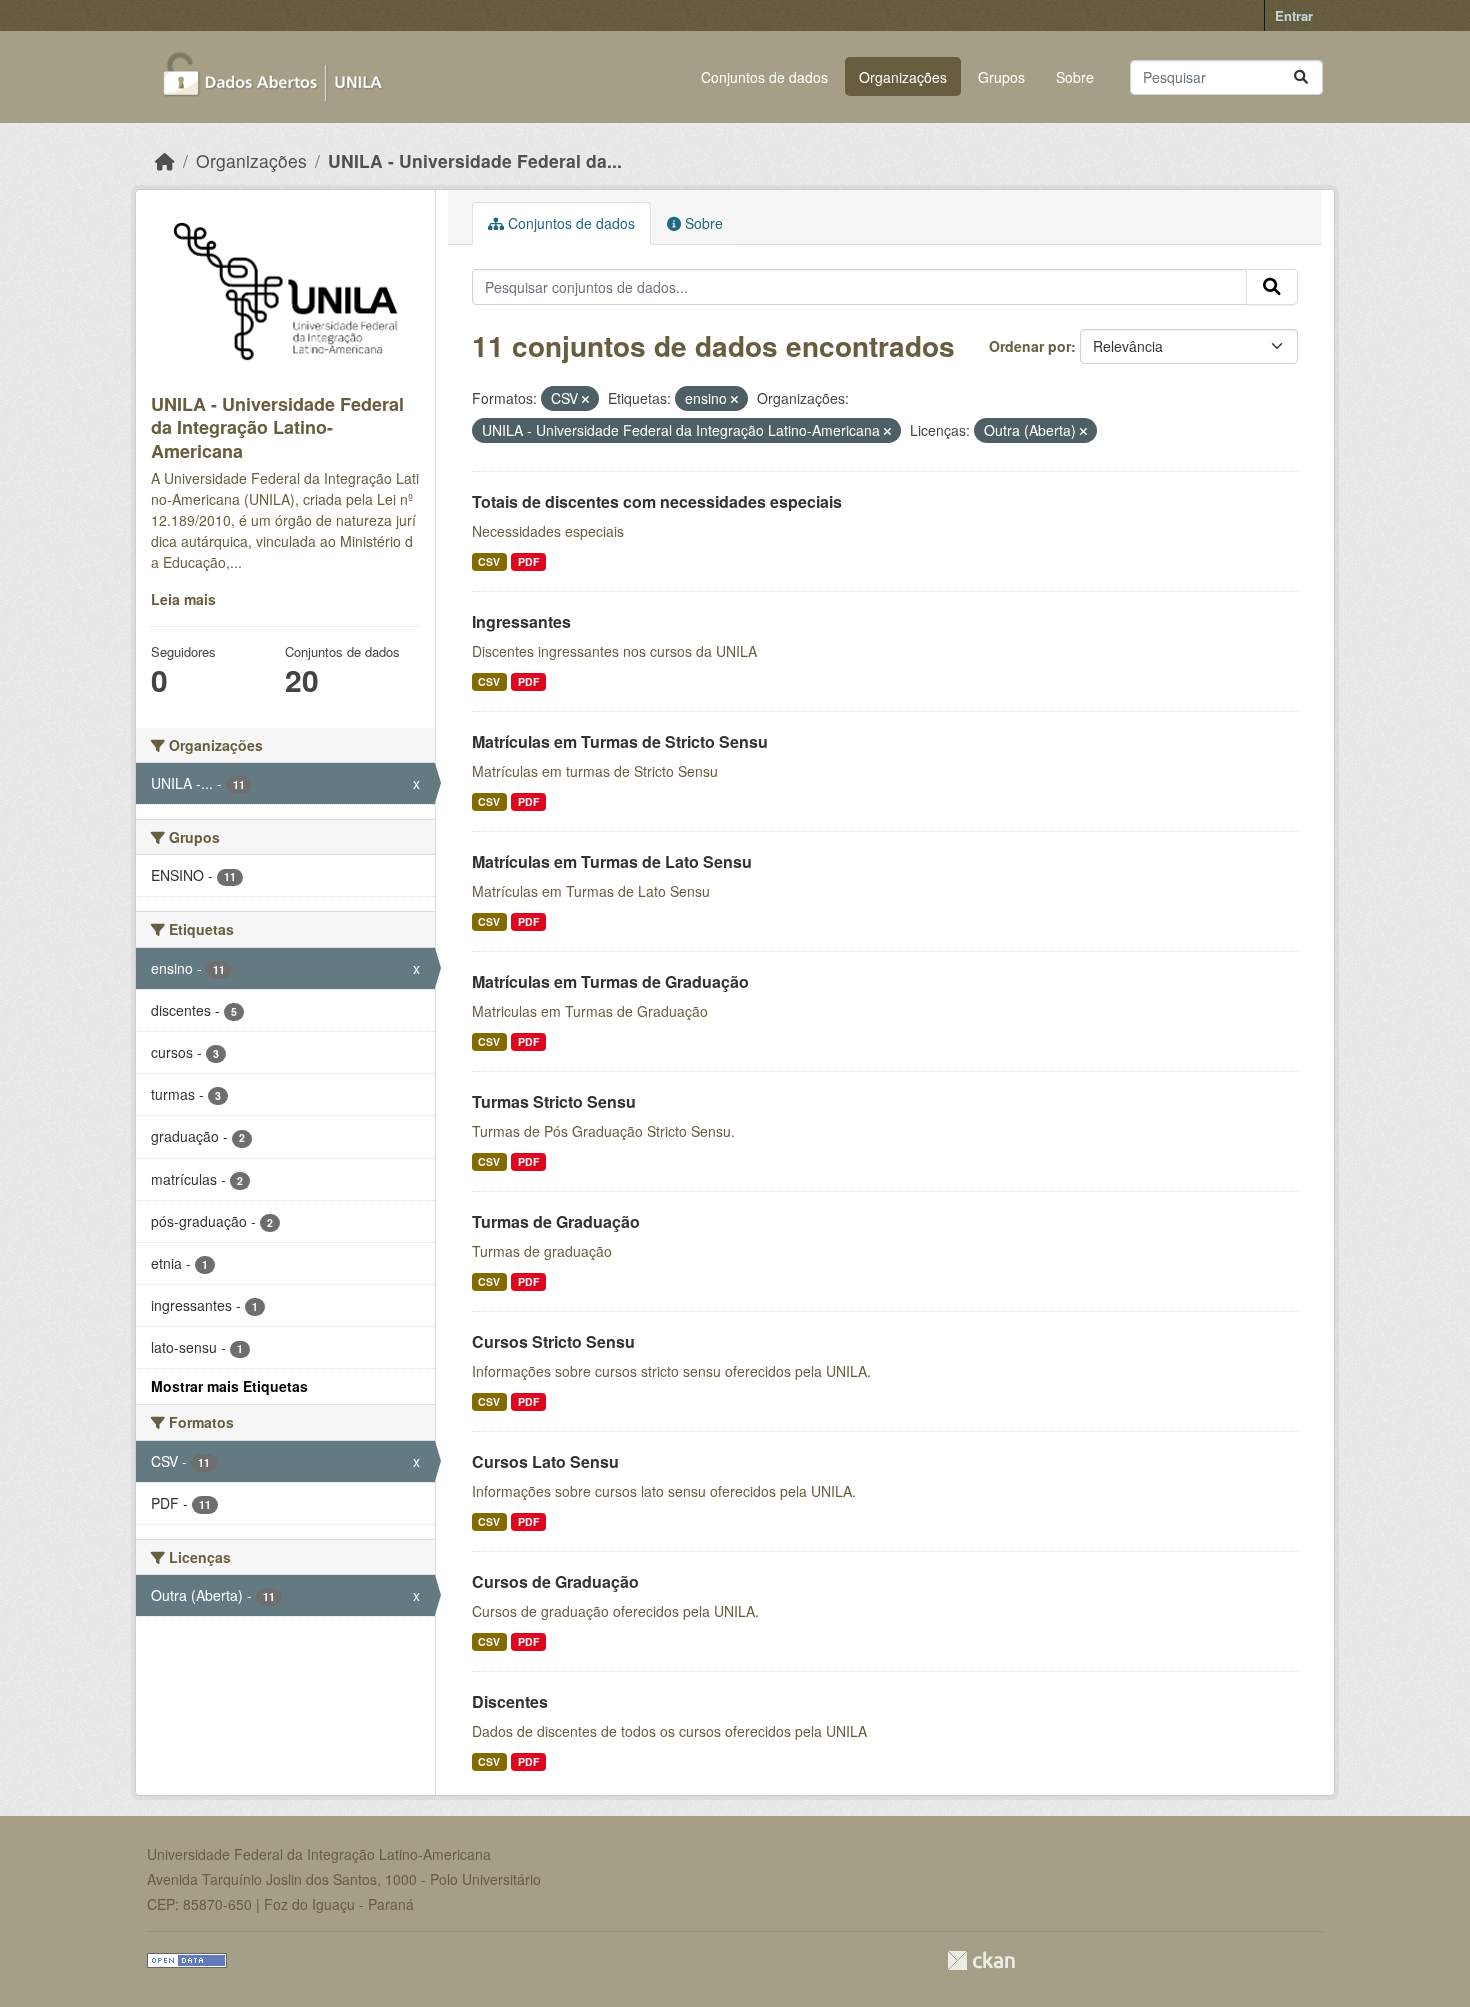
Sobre (1075, 77)
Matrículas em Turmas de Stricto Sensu (620, 741)
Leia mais (183, 599)
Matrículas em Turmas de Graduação (610, 981)
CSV (489, 561)
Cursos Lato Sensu (545, 1461)
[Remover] (585, 399)
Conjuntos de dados (764, 77)
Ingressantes (521, 621)
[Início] (165, 160)
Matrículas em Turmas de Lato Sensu (612, 861)
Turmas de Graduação (556, 1221)
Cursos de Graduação (555, 1581)
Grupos (1001, 77)
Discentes (510, 1701)
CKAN (981, 1960)
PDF (528, 561)
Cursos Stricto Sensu (553, 1341)
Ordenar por (1030, 346)
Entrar (1294, 15)
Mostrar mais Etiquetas (229, 1386)
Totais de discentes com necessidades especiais (657, 501)
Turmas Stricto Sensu (554, 1101)
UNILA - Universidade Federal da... (475, 160)
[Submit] (1301, 77)
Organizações (903, 77)
